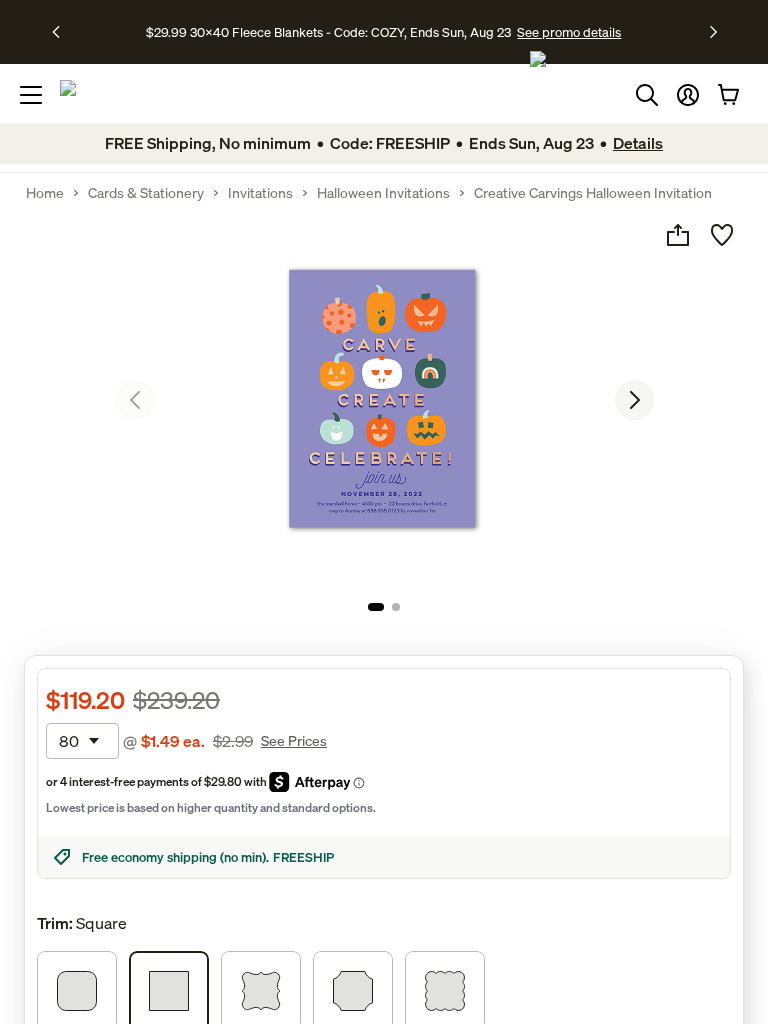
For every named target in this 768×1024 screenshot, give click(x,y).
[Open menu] (31, 95)
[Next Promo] (713, 32)
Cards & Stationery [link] (146, 193)
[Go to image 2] (396, 607)
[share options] (678, 235)
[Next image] (635, 400)
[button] (688, 95)
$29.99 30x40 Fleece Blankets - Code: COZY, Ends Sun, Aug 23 (331, 32)
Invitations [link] (260, 193)
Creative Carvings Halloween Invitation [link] (593, 193)
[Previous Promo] (62, 32)
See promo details (569, 32)
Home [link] (45, 193)
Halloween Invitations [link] (383, 193)
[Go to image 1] (376, 607)
